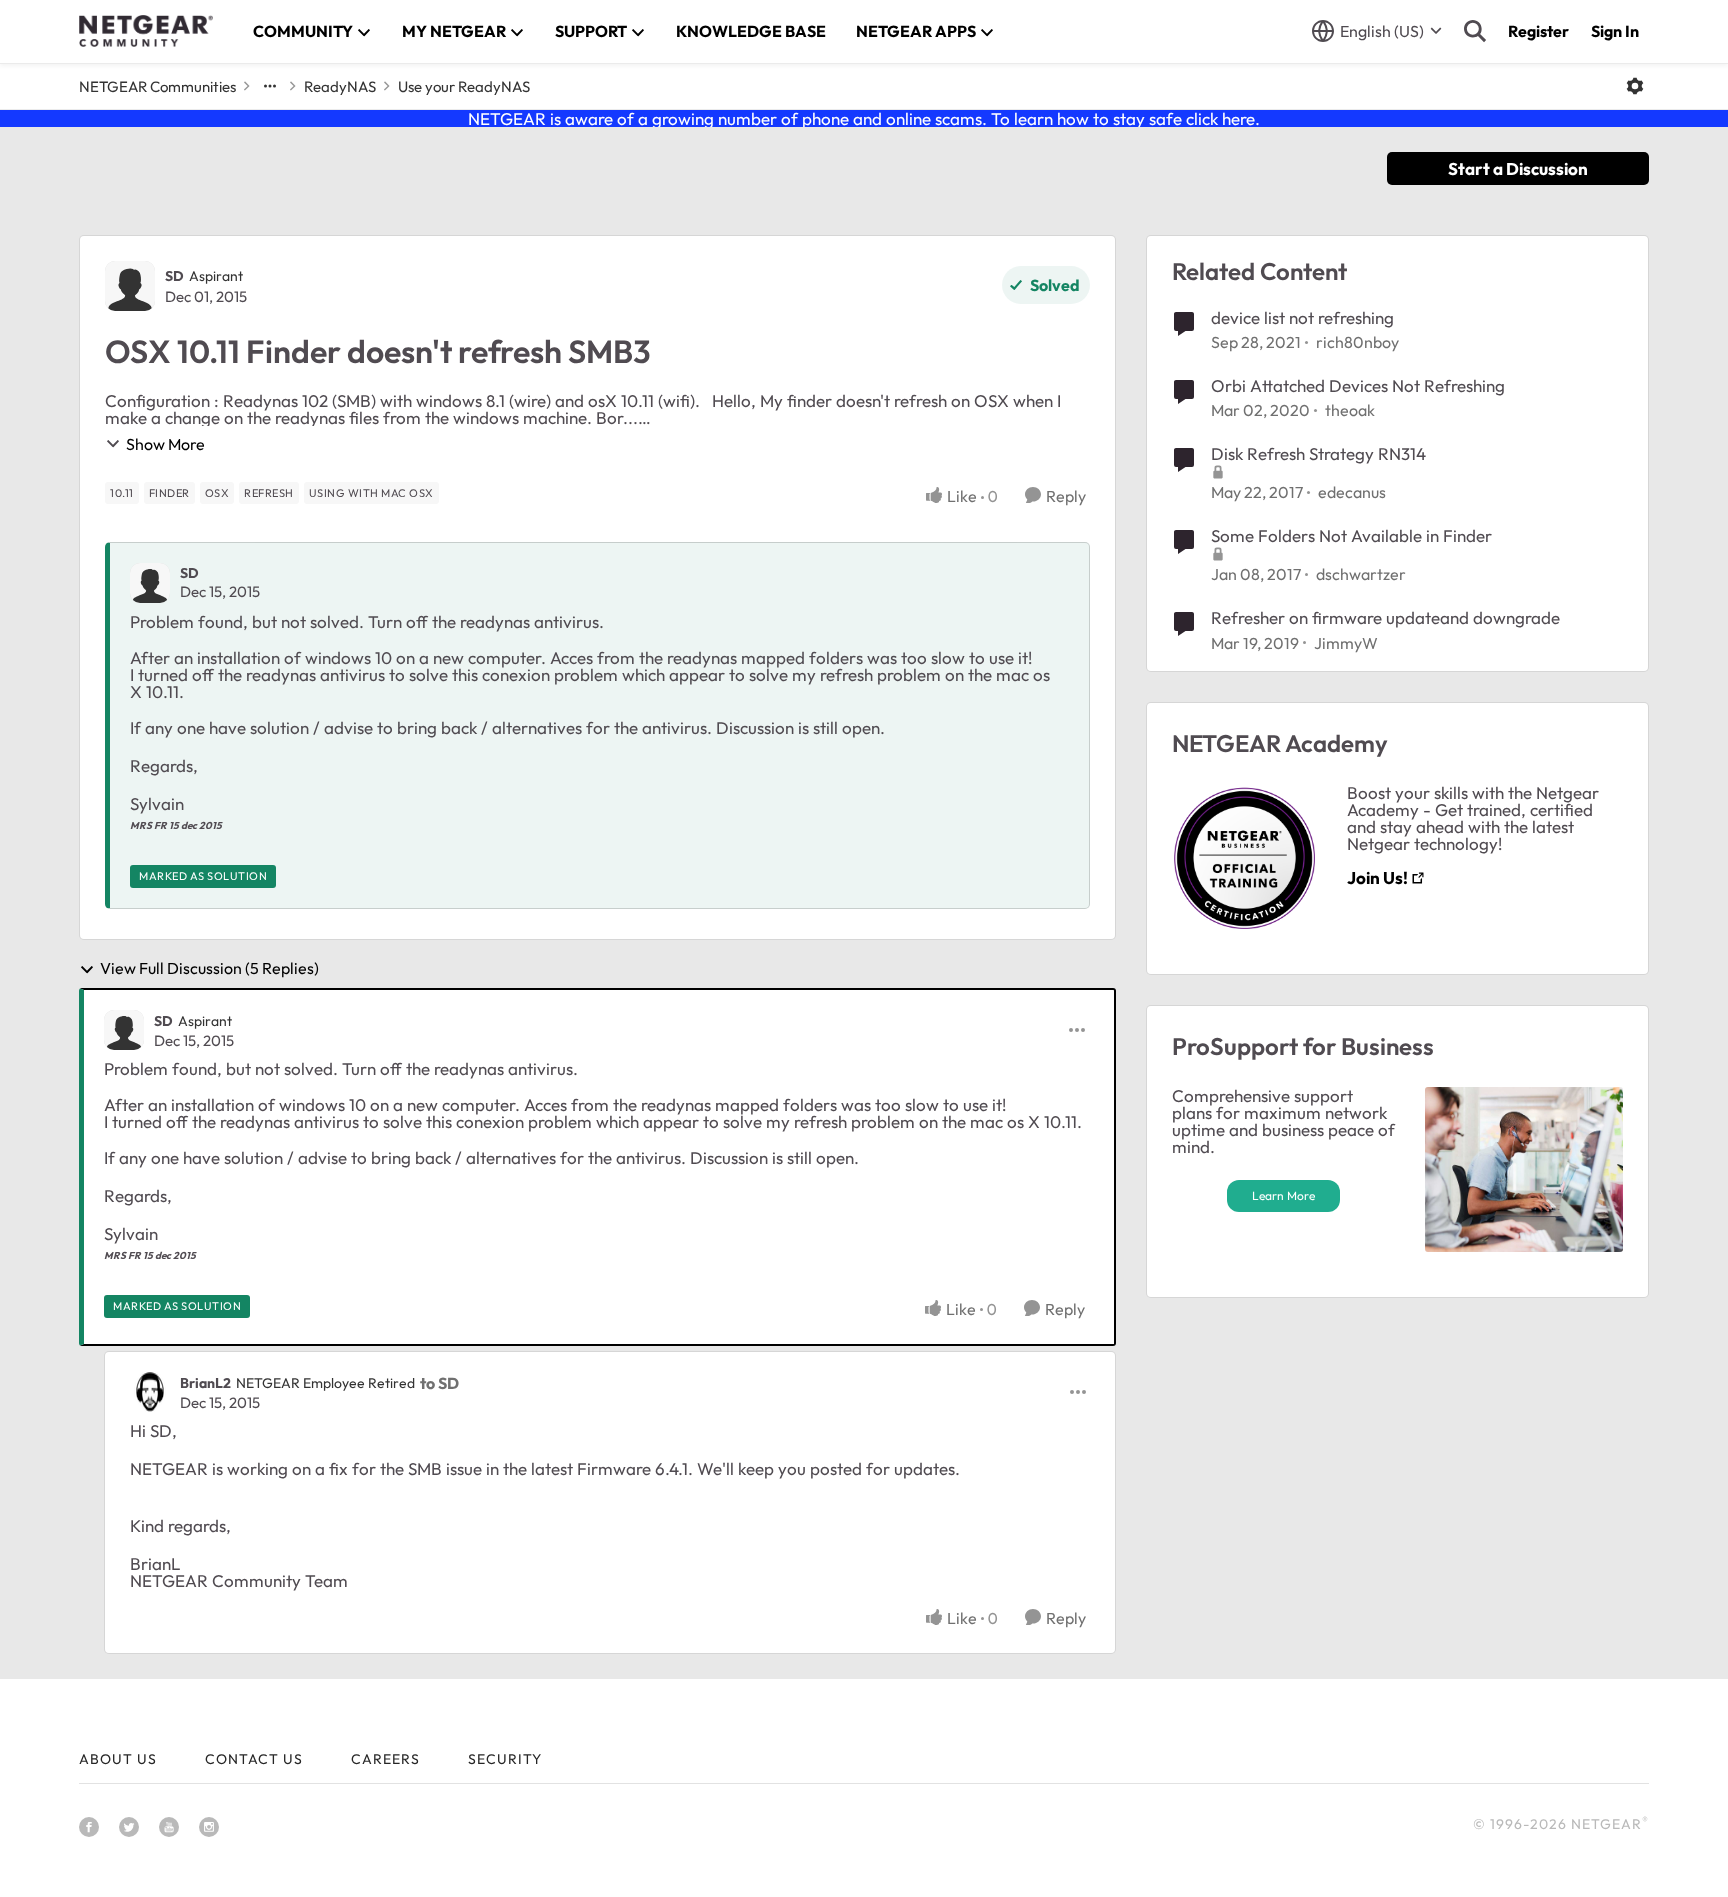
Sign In (1615, 31)
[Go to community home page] (146, 31)
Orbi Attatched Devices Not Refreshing (1358, 385)
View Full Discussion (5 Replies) (209, 969)
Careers (385, 1759)
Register (1538, 31)
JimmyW (1346, 643)
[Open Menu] (1635, 86)
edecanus (1352, 492)
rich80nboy (1357, 342)
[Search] (1475, 31)
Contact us (254, 1759)
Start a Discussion (1518, 168)
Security (505, 1759)
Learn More (1283, 1195)
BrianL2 (205, 1383)
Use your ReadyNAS (464, 86)
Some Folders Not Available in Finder (1351, 535)
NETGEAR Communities (157, 86)
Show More (165, 444)
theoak (1350, 410)
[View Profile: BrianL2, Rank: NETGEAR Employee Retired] (150, 1392)
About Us (118, 1759)
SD (174, 276)
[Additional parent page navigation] (270, 86)
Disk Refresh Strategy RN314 (1318, 453)
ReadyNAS (340, 86)
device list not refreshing (1302, 317)
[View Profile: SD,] (150, 583)
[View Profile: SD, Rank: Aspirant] (130, 286)
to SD (439, 1383)
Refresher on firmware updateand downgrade (1385, 617)
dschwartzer (1361, 574)
